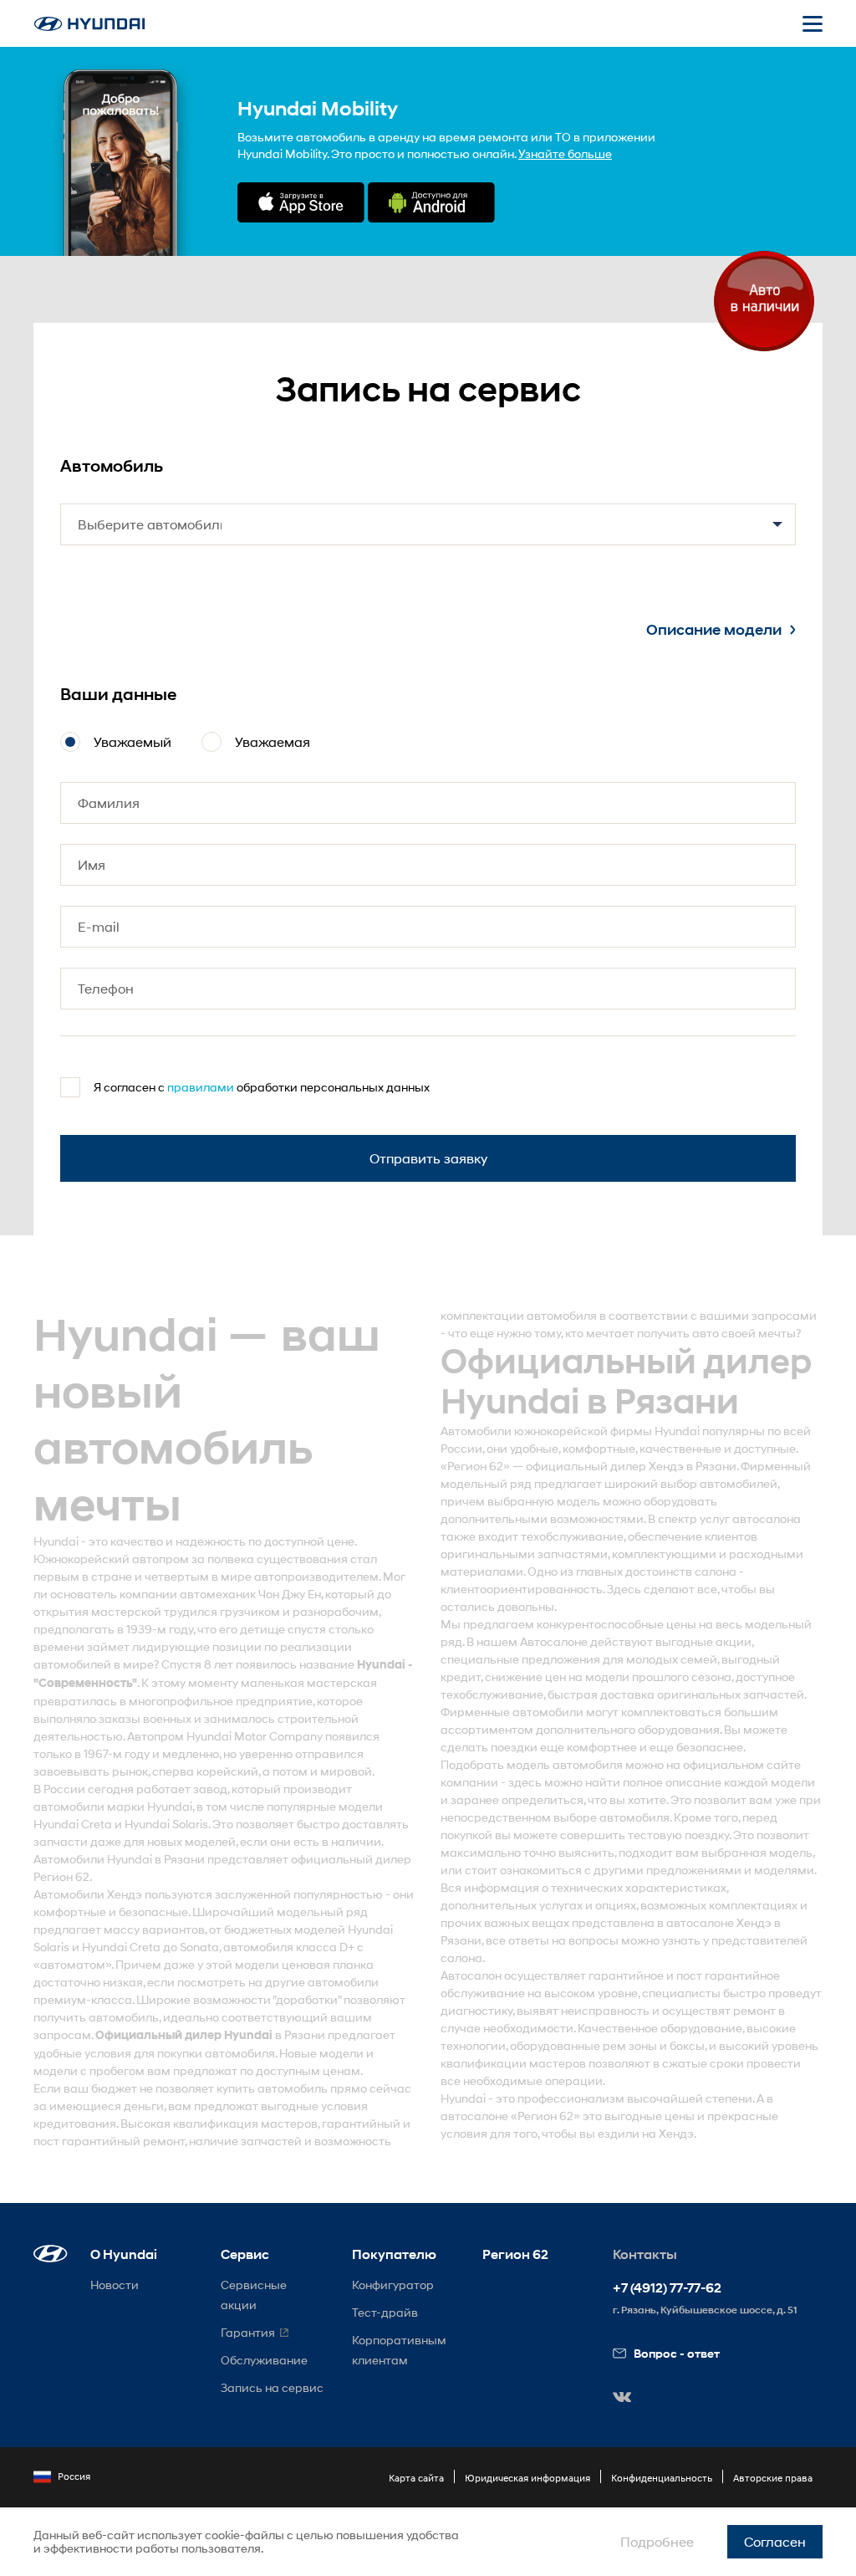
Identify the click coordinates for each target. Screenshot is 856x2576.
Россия (74, 2476)
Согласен (775, 2541)
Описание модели (714, 630)
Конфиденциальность (662, 2478)
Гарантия (248, 2332)
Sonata (199, 1947)
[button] (51, 2254)
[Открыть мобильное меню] (813, 23)
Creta (97, 1824)
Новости (115, 2285)
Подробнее (657, 2541)
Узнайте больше (565, 153)
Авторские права (773, 2478)
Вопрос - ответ (677, 2353)
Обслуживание (264, 2360)
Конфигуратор (393, 2285)
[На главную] (89, 24)
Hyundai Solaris (166, 1824)
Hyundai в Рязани (156, 1859)
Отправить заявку (428, 1158)
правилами (201, 1087)
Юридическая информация (527, 2478)
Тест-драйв (385, 2312)
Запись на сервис (272, 2387)
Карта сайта (416, 2478)
